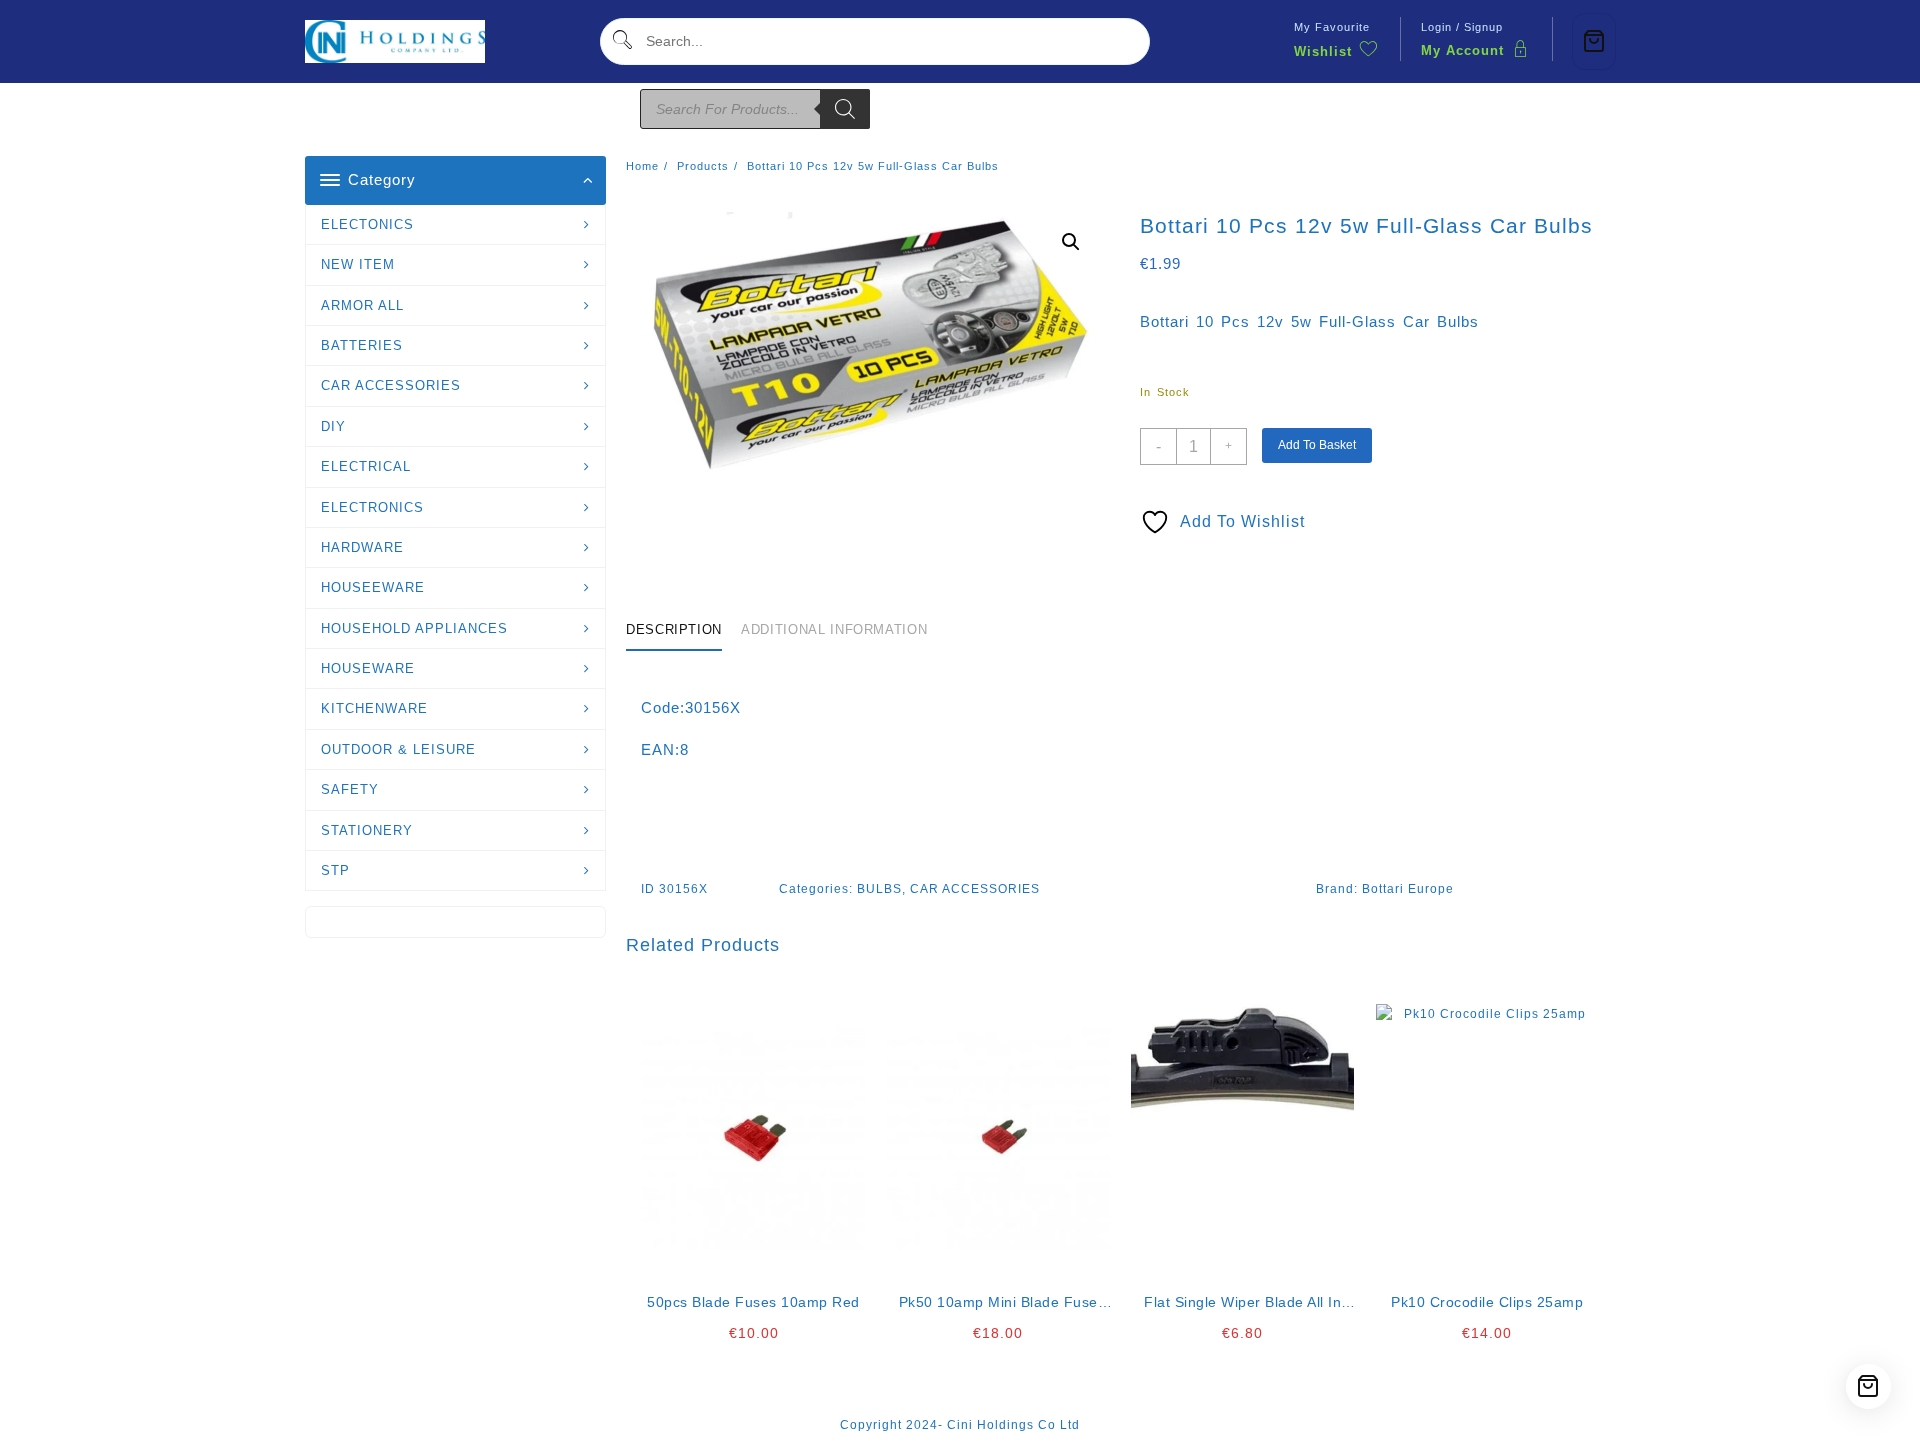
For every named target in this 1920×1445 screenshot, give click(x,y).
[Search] (845, 109)
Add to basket (1317, 445)
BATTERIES (362, 345)
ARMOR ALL (362, 305)
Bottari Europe (1408, 889)
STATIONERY (367, 830)
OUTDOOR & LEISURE (398, 749)
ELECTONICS (367, 224)
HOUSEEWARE (373, 587)
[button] (1071, 242)
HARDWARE (362, 547)
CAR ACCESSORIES (391, 385)
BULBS (879, 889)
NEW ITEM (358, 264)
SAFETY (350, 789)
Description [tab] (674, 629)
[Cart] (1594, 41)
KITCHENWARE (374, 708)
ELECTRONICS (372, 507)
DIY (333, 426)
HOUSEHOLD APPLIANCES (414, 628)
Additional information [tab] (834, 629)
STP (335, 870)
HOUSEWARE (368, 668)
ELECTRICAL (366, 466)
